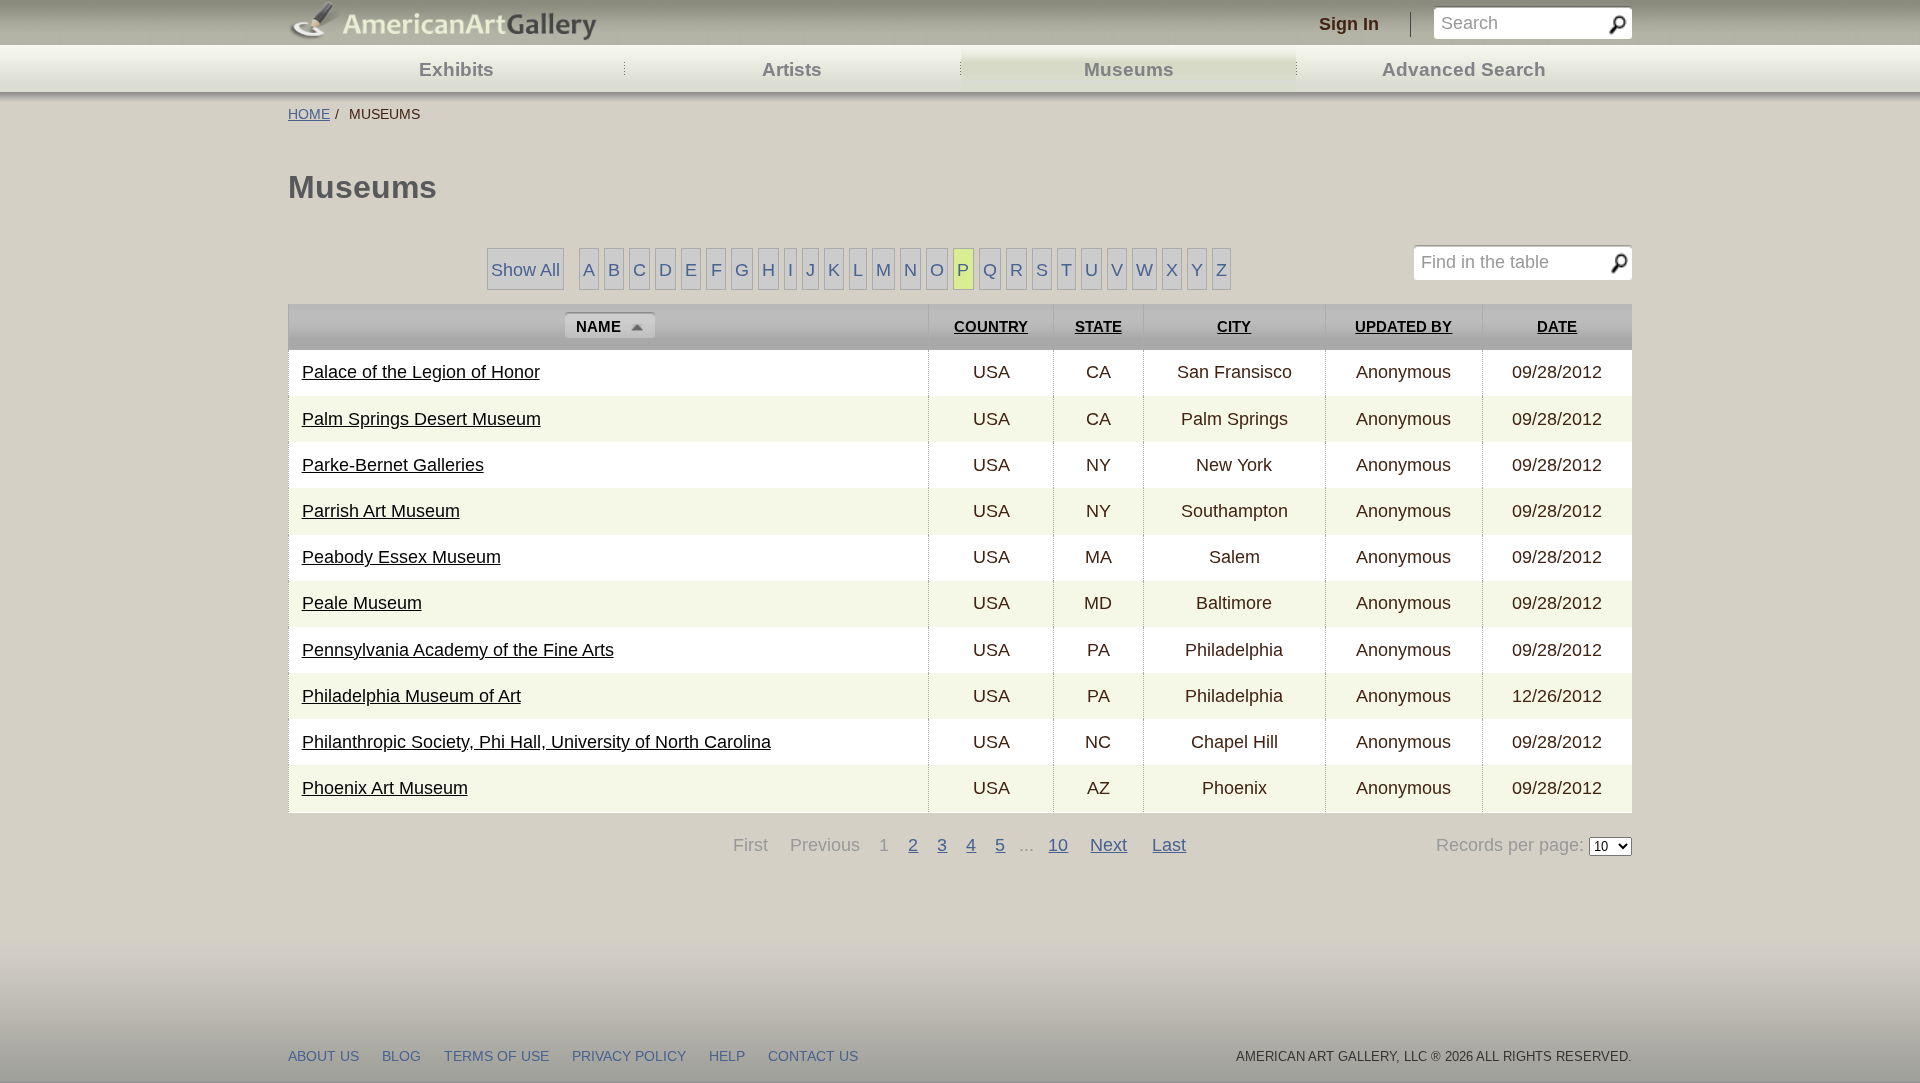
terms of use (496, 1056)
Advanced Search (1464, 69)
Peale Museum (362, 603)
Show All (525, 270)
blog (401, 1056)
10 (1058, 845)
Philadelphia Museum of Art (411, 696)
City (1234, 326)
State (1098, 326)
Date (1557, 326)
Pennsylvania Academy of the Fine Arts (458, 650)
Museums (1129, 69)
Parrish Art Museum (381, 511)
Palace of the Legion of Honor (421, 372)
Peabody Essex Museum (401, 557)
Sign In (1349, 24)
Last (1169, 845)
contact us (813, 1056)
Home (309, 114)
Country (991, 326)
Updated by (1403, 326)
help (727, 1056)
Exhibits (456, 69)
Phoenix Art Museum (385, 788)
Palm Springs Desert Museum (421, 419)
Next (1108, 845)
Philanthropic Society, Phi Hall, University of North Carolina (536, 742)
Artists (792, 69)
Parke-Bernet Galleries (393, 465)
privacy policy (629, 1056)
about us (323, 1056)
